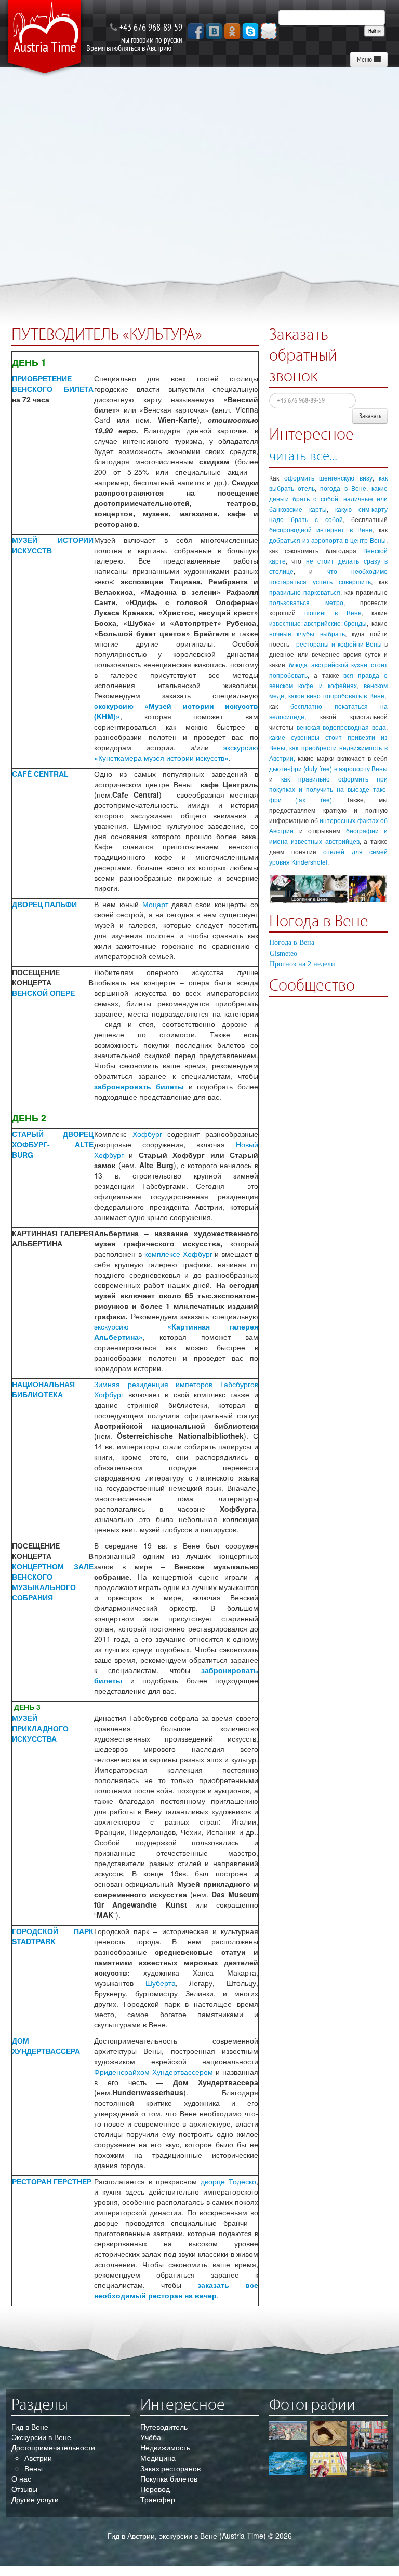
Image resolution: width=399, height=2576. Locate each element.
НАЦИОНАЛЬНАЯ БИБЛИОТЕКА (43, 1389)
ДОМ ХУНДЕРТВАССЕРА (46, 2046)
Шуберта (161, 1983)
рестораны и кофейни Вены (339, 644)
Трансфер (158, 2499)
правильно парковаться (305, 592)
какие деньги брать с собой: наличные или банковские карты (328, 498)
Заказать (370, 416)
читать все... (303, 456)
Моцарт (155, 904)
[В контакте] (214, 31)
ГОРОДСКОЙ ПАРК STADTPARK (53, 1936)
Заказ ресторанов (170, 2468)
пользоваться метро (306, 602)
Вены (34, 2468)
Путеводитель (164, 2427)
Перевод (155, 2489)
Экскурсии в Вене (41, 2437)
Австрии (38, 2458)
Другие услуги (35, 2499)
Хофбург (147, 1134)
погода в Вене (343, 488)
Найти (375, 31)
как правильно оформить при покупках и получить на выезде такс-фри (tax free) (328, 789)
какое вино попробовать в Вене (336, 696)
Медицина (158, 2458)
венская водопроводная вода (341, 727)
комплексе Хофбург (177, 1254)
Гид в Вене (30, 2427)
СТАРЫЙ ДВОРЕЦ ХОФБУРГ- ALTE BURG (53, 1144)
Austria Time (45, 47)
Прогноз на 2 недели (302, 964)
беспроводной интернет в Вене (321, 530)
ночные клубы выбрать (307, 633)
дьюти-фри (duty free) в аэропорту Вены (328, 768)
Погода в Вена (292, 943)
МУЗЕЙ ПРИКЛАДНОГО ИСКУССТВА (40, 1728)
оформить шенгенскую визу (328, 478)
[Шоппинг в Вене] (328, 889)
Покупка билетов (169, 2478)
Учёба (151, 2437)
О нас (21, 2478)
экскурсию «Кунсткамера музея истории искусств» (176, 752)
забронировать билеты (139, 1086)
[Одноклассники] (232, 31)
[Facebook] (196, 31)
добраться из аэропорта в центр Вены (328, 540)
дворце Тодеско (228, 2181)
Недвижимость (165, 2447)
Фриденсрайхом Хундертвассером (154, 2072)
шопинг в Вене (333, 613)
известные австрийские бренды (318, 623)
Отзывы (24, 2489)
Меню (365, 59)
